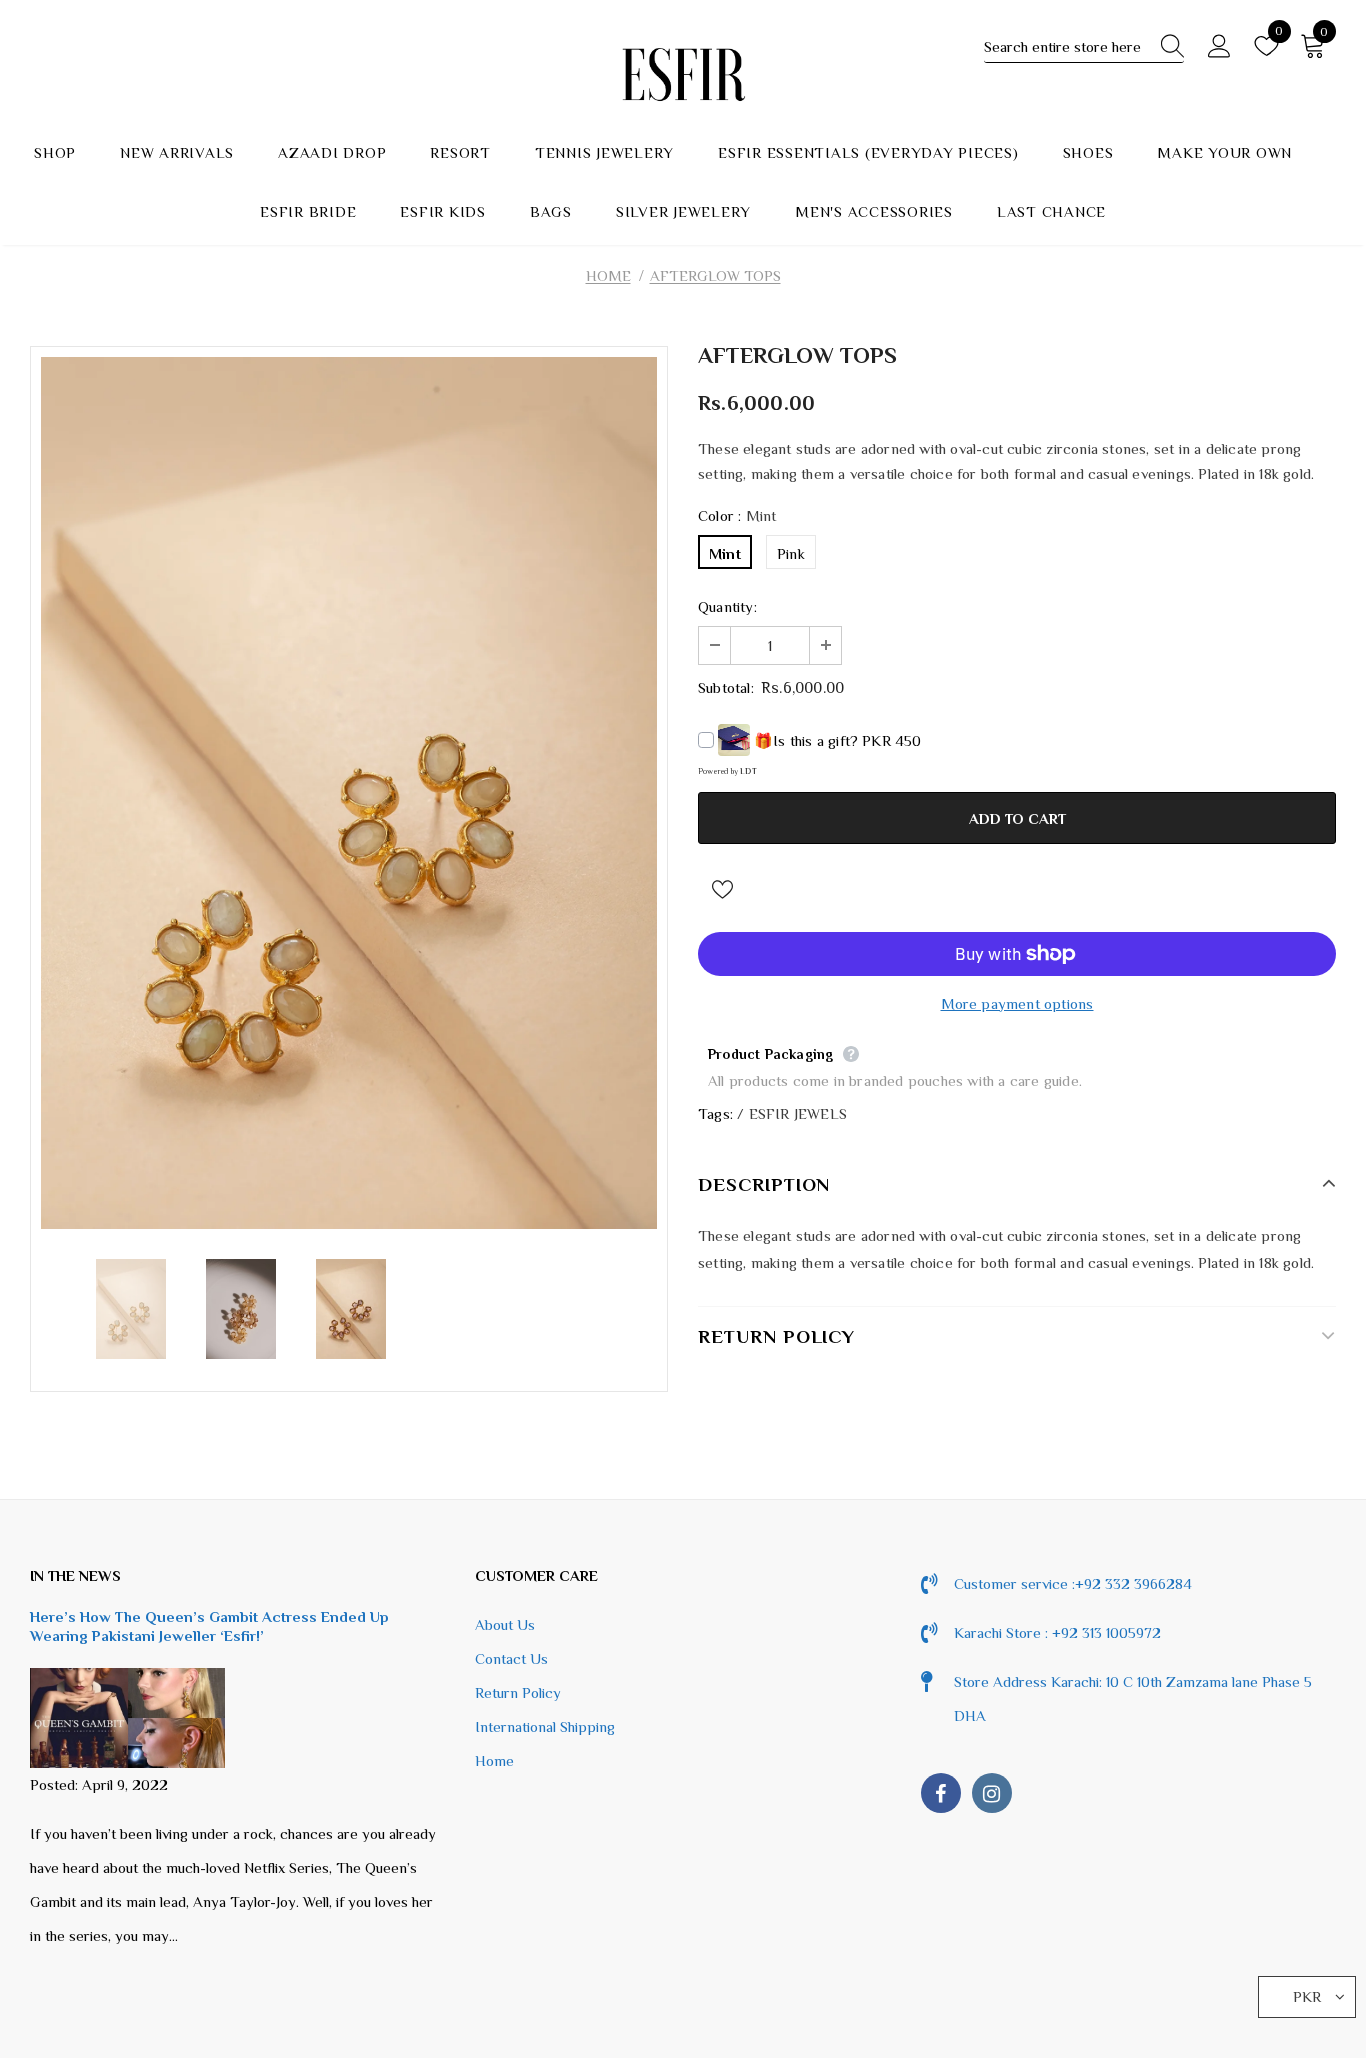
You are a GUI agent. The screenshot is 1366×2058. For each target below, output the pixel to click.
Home (608, 275)
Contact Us (511, 1658)
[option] (349, 792)
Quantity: (727, 606)
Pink (791, 553)
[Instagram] (992, 1793)
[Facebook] (941, 1793)
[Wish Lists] (722, 888)
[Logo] (683, 75)
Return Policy (518, 1692)
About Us (505, 1624)
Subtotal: (726, 687)
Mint (725, 553)
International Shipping (545, 1726)
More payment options (1017, 1003)
